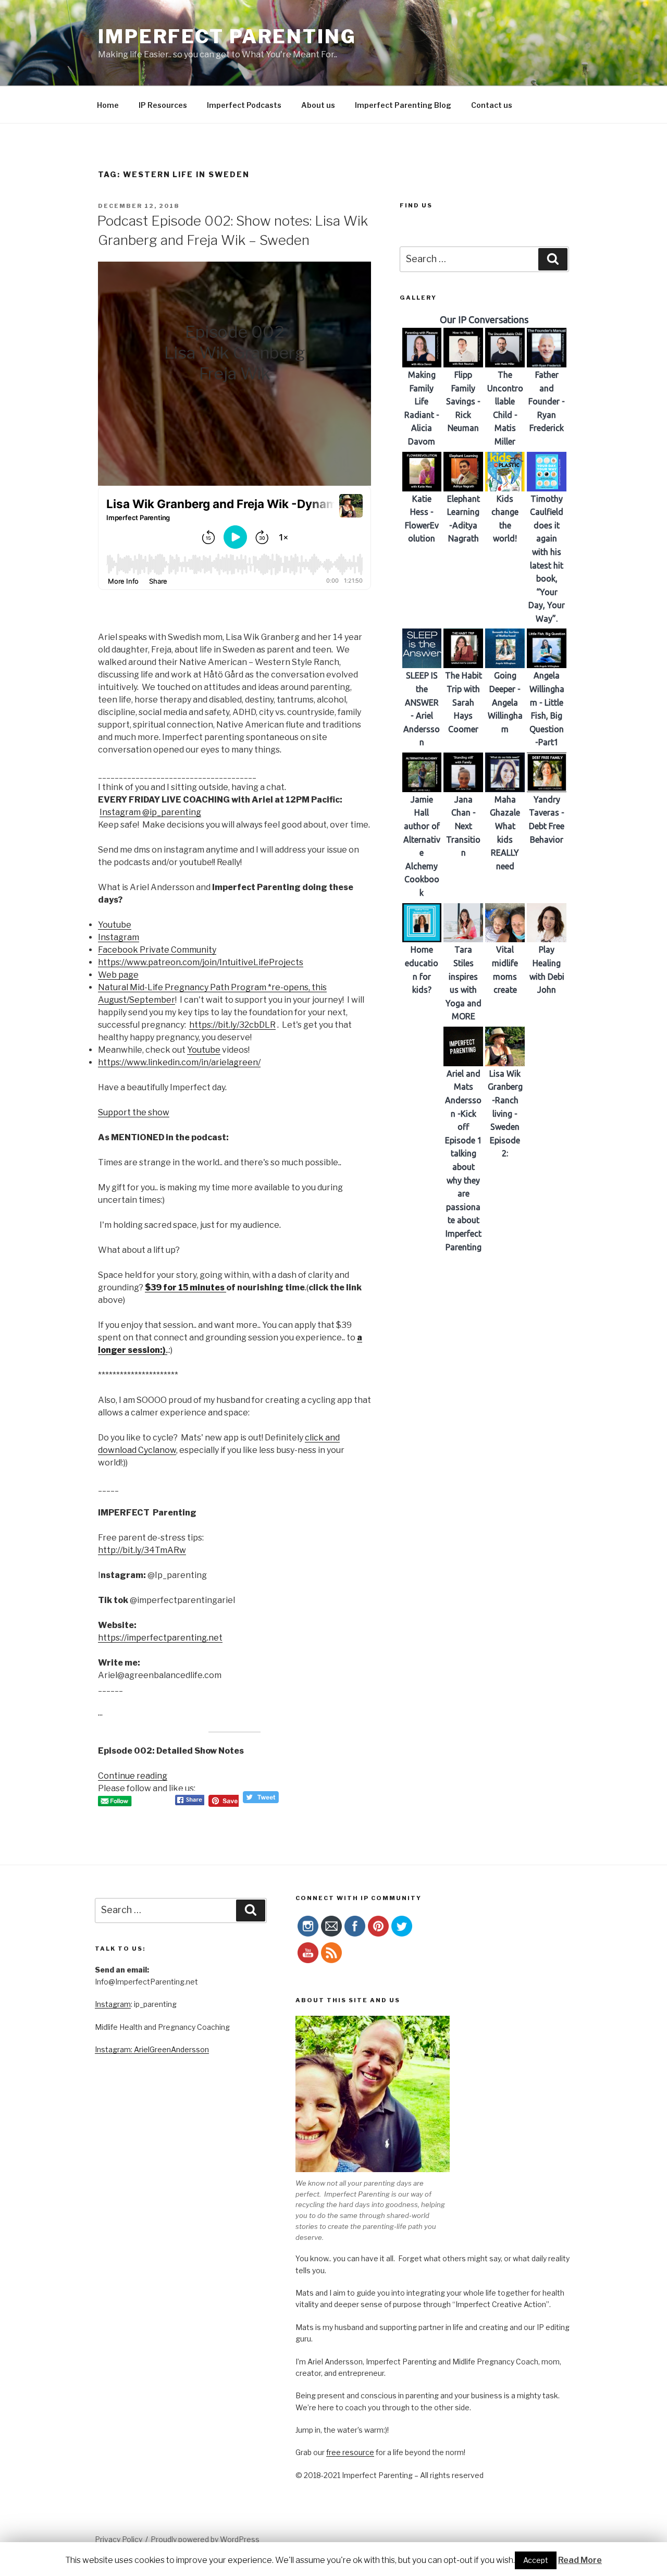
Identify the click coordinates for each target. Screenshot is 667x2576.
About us (318, 105)
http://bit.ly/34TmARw (142, 1550)
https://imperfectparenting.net (160, 1638)
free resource (350, 2452)
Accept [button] (536, 2560)
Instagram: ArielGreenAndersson (152, 2049)
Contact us (492, 105)
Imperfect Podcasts (244, 105)
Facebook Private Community (157, 950)
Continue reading (133, 1776)
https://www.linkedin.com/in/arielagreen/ (179, 1062)
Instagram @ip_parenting (150, 812)
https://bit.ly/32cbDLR (232, 1025)
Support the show (134, 1112)
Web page (118, 975)
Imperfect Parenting (227, 36)
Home (108, 105)
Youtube (115, 925)
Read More (580, 2560)
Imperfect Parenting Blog (403, 105)
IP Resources (163, 105)
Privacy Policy (119, 2539)
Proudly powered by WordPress (205, 2539)
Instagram (119, 937)
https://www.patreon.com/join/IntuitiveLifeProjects (201, 962)
